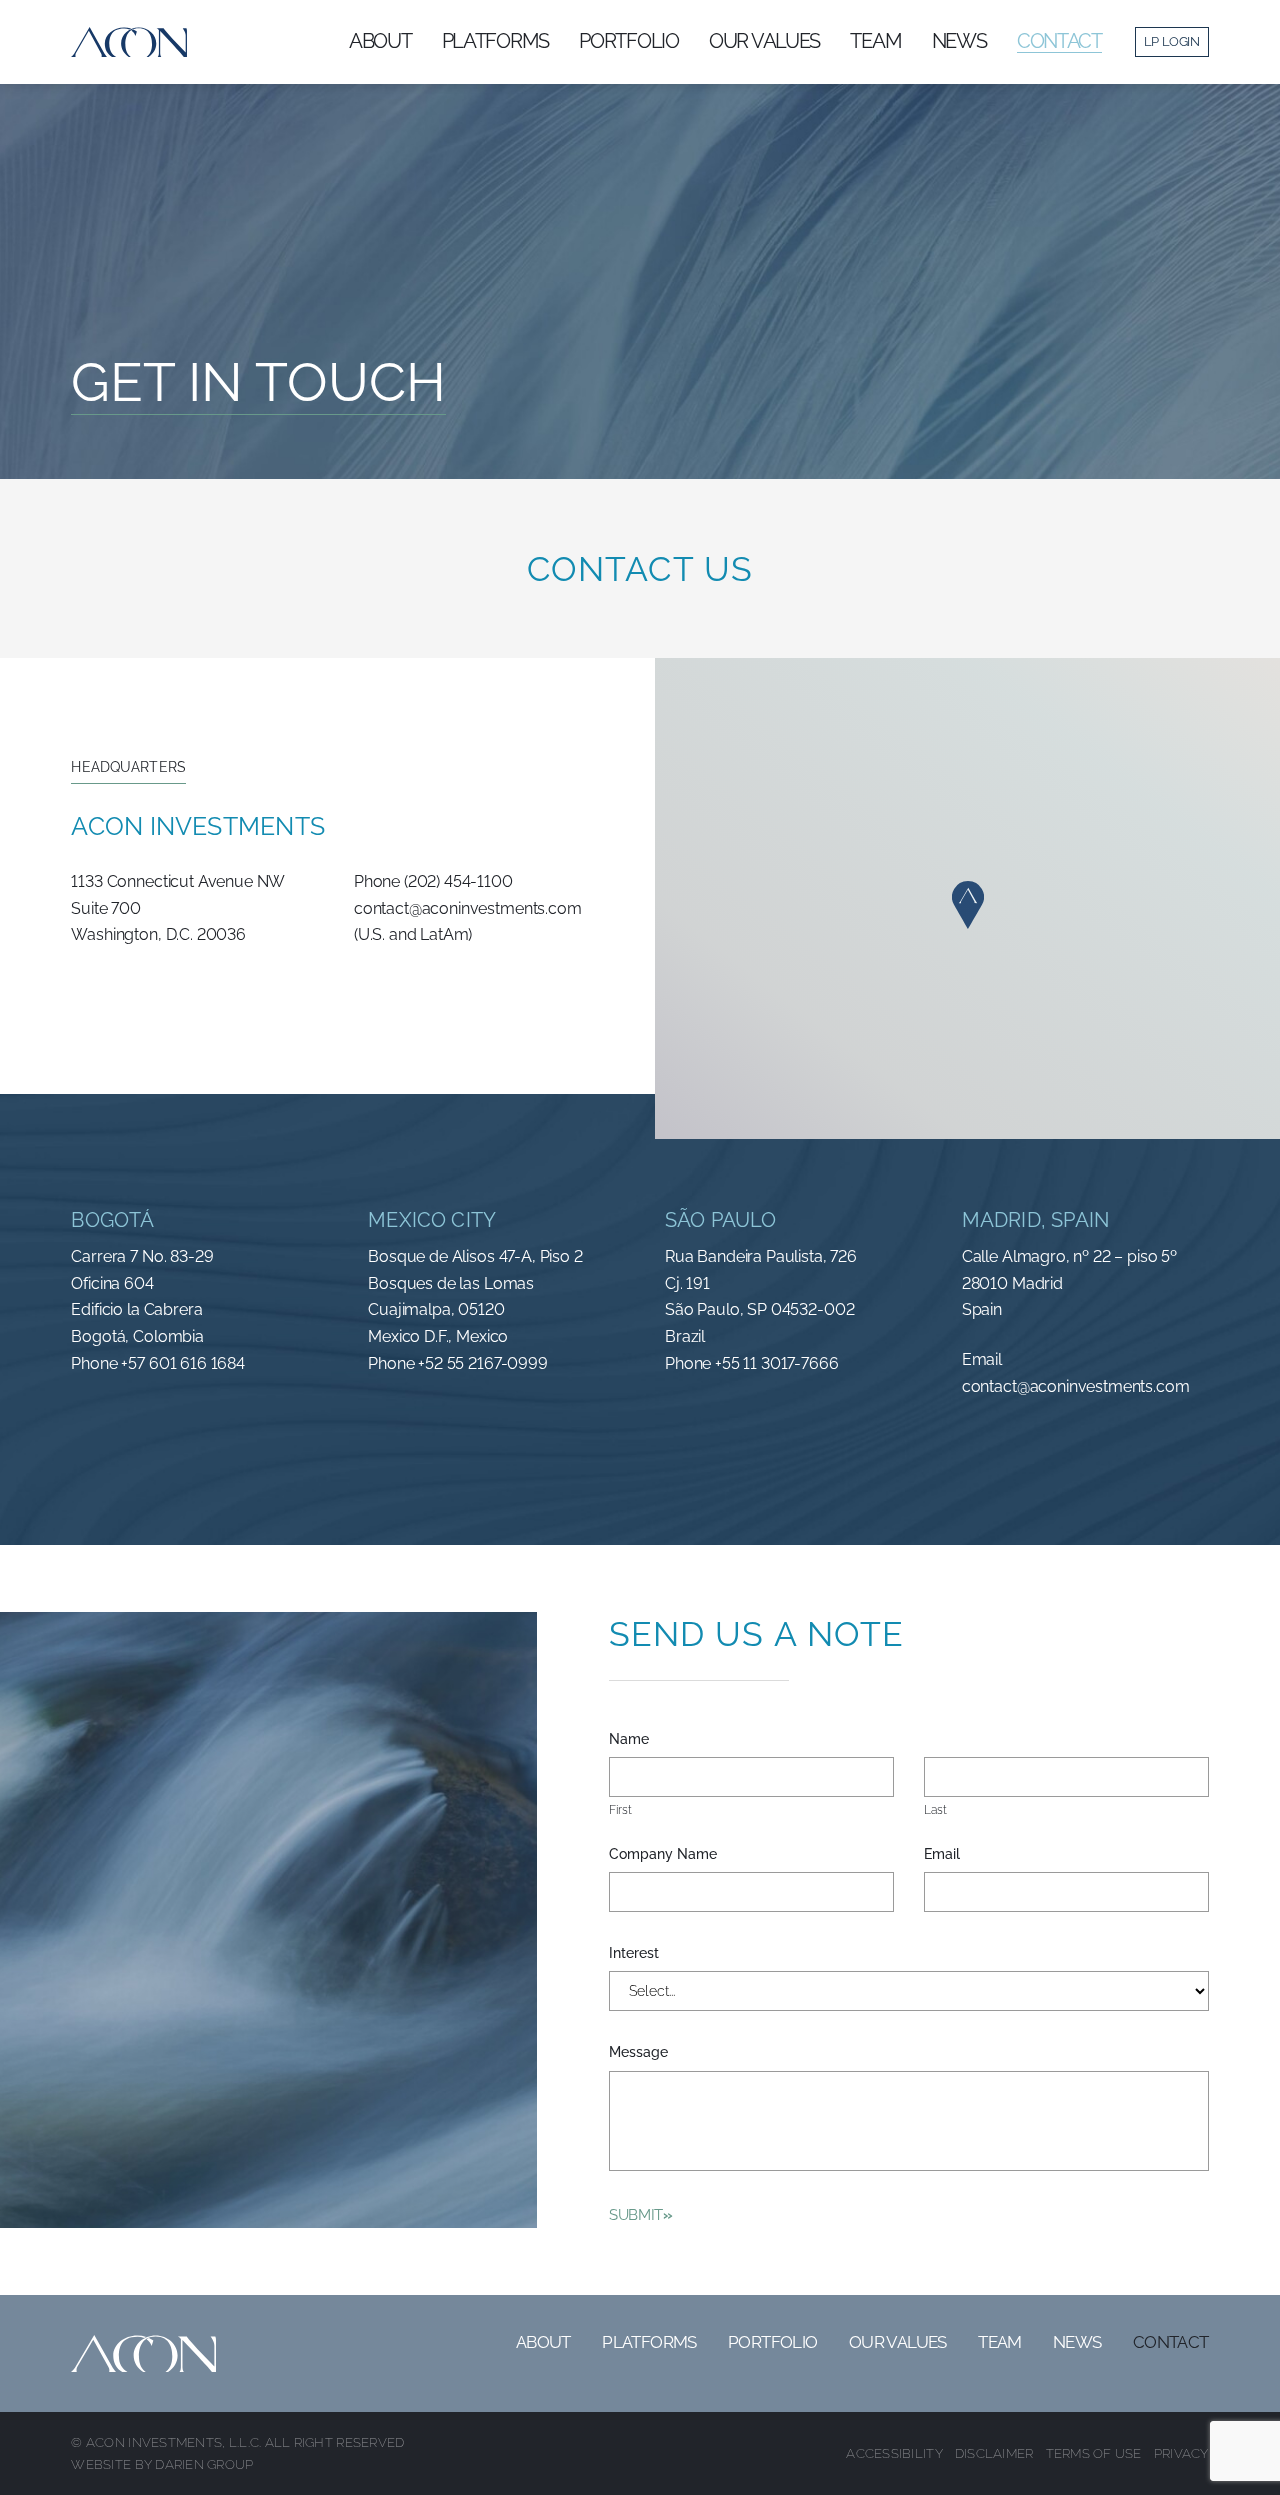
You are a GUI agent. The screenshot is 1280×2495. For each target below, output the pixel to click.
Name (629, 1739)
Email (942, 1854)
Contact (1171, 2342)
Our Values (898, 2342)
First (620, 1810)
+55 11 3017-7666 (776, 1363)
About (543, 2342)
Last (935, 1810)
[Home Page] (129, 42)
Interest (634, 1953)
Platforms (649, 2342)
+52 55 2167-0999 (482, 1363)
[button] (968, 905)
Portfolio (773, 2342)
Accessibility (894, 2453)
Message (638, 2052)
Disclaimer (994, 2453)
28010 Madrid (1012, 1283)
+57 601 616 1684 (182, 1363)
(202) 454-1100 (458, 881)
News (1077, 2342)
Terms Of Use (1094, 2453)
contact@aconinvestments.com (1076, 1386)
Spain (982, 1309)
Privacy (1181, 2453)
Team (1000, 2342)
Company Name (663, 1854)
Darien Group (204, 2464)
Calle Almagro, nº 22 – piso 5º (1069, 1256)
